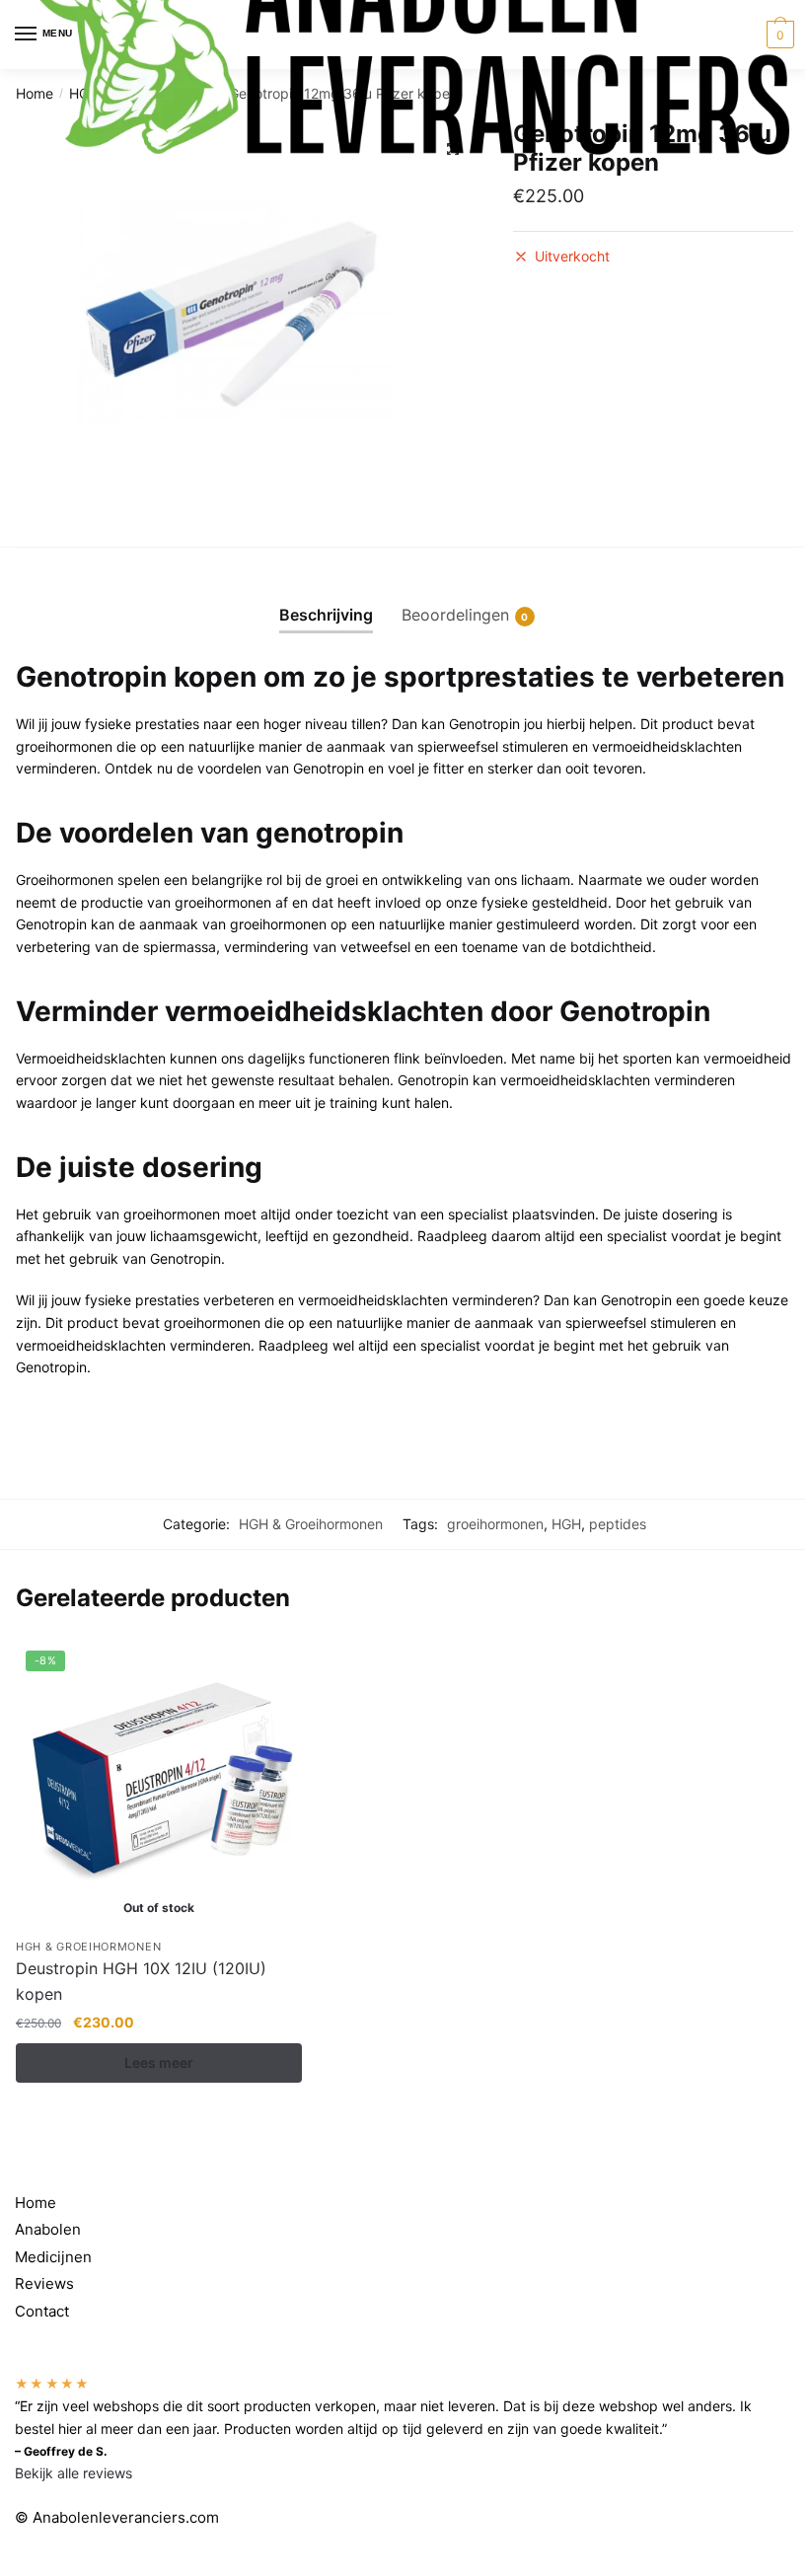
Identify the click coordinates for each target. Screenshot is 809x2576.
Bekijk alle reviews (74, 2473)
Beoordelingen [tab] (455, 615)
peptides (618, 1524)
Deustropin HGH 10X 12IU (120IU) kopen (141, 1981)
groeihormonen (495, 1524)
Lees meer (159, 2062)
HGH (566, 1524)
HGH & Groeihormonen (311, 1524)
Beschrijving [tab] (326, 615)
